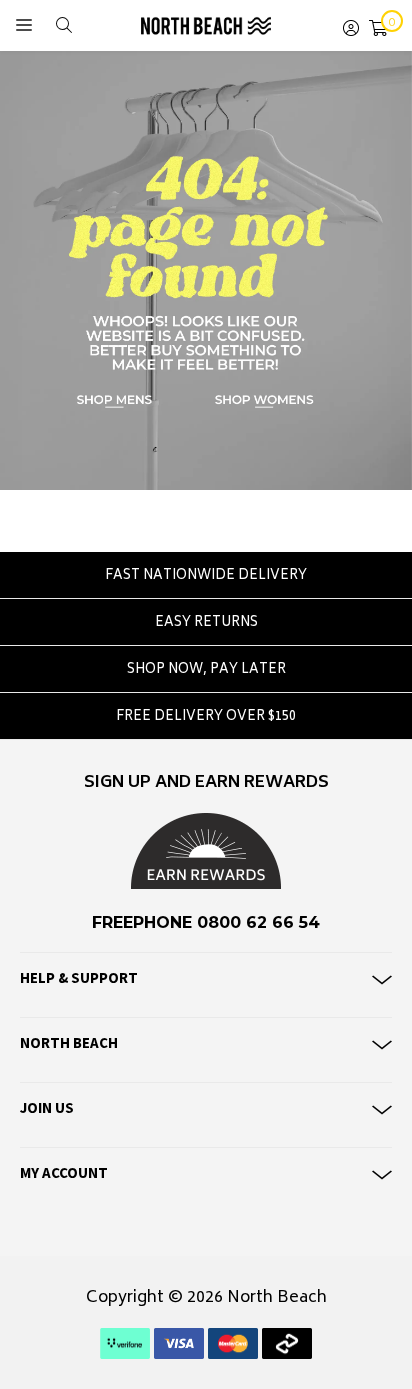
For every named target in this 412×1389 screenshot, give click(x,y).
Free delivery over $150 (206, 717)
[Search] (64, 25)
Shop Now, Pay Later (206, 670)
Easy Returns (206, 623)
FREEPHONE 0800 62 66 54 (206, 922)
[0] (378, 25)
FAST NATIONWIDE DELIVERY (206, 576)
